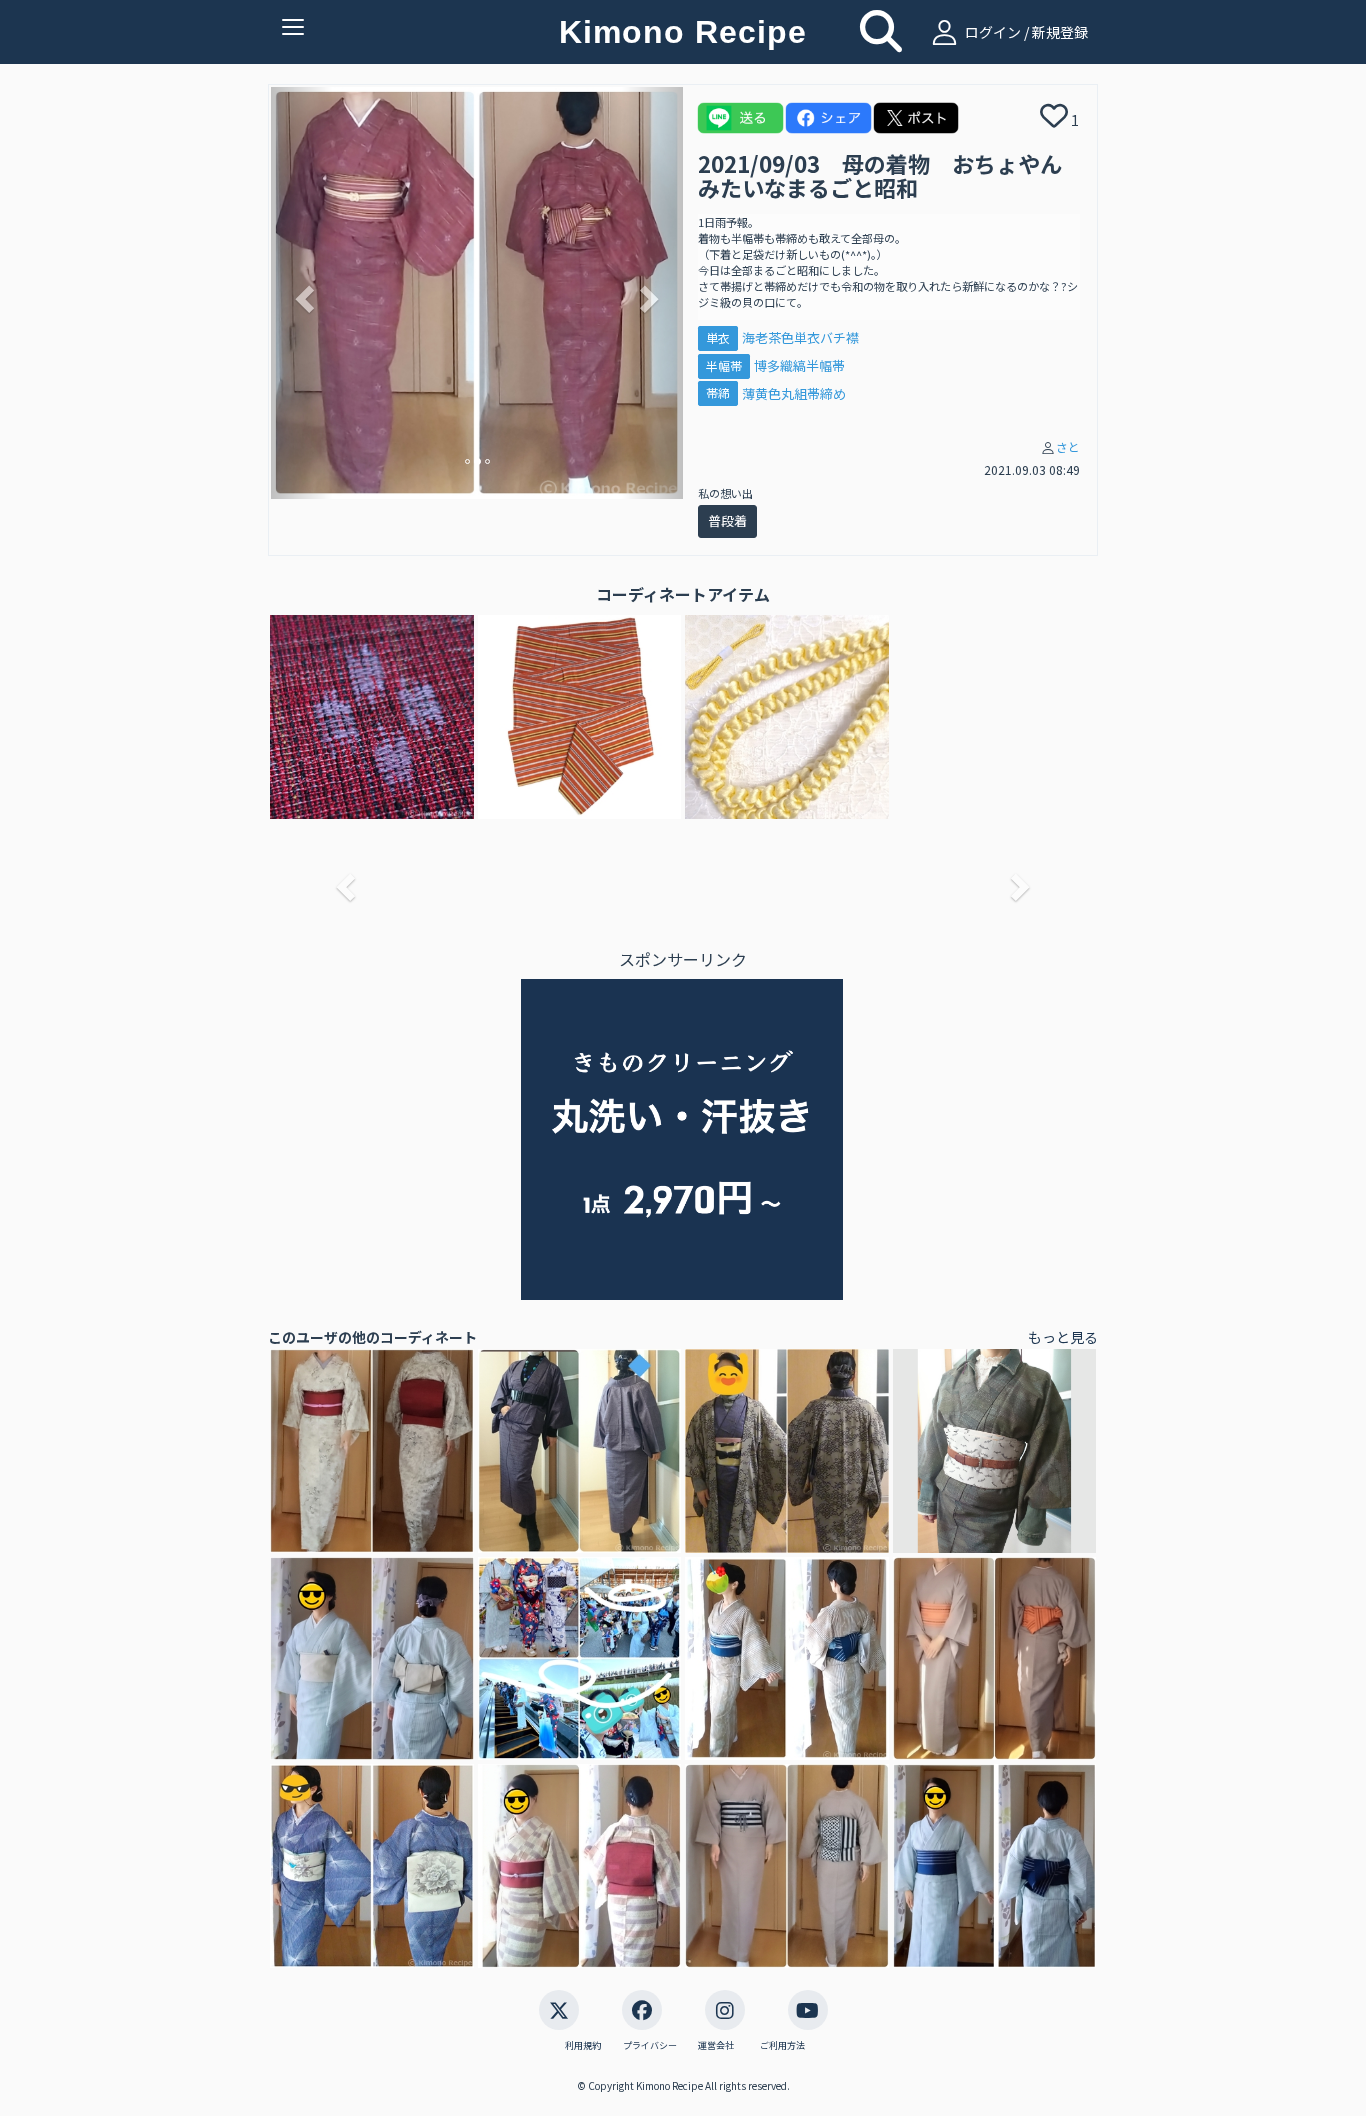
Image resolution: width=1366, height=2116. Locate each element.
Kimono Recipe (683, 32)
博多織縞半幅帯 (799, 365)
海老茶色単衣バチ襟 (800, 337)
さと (1068, 446)
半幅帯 (724, 365)
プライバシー (650, 2046)
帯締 (718, 393)
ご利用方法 (782, 2046)
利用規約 (583, 2046)
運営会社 (716, 2046)
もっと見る (1063, 1337)
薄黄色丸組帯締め (794, 393)
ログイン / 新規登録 (1025, 32)
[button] (302, 293)
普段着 (727, 520)
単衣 (718, 337)
